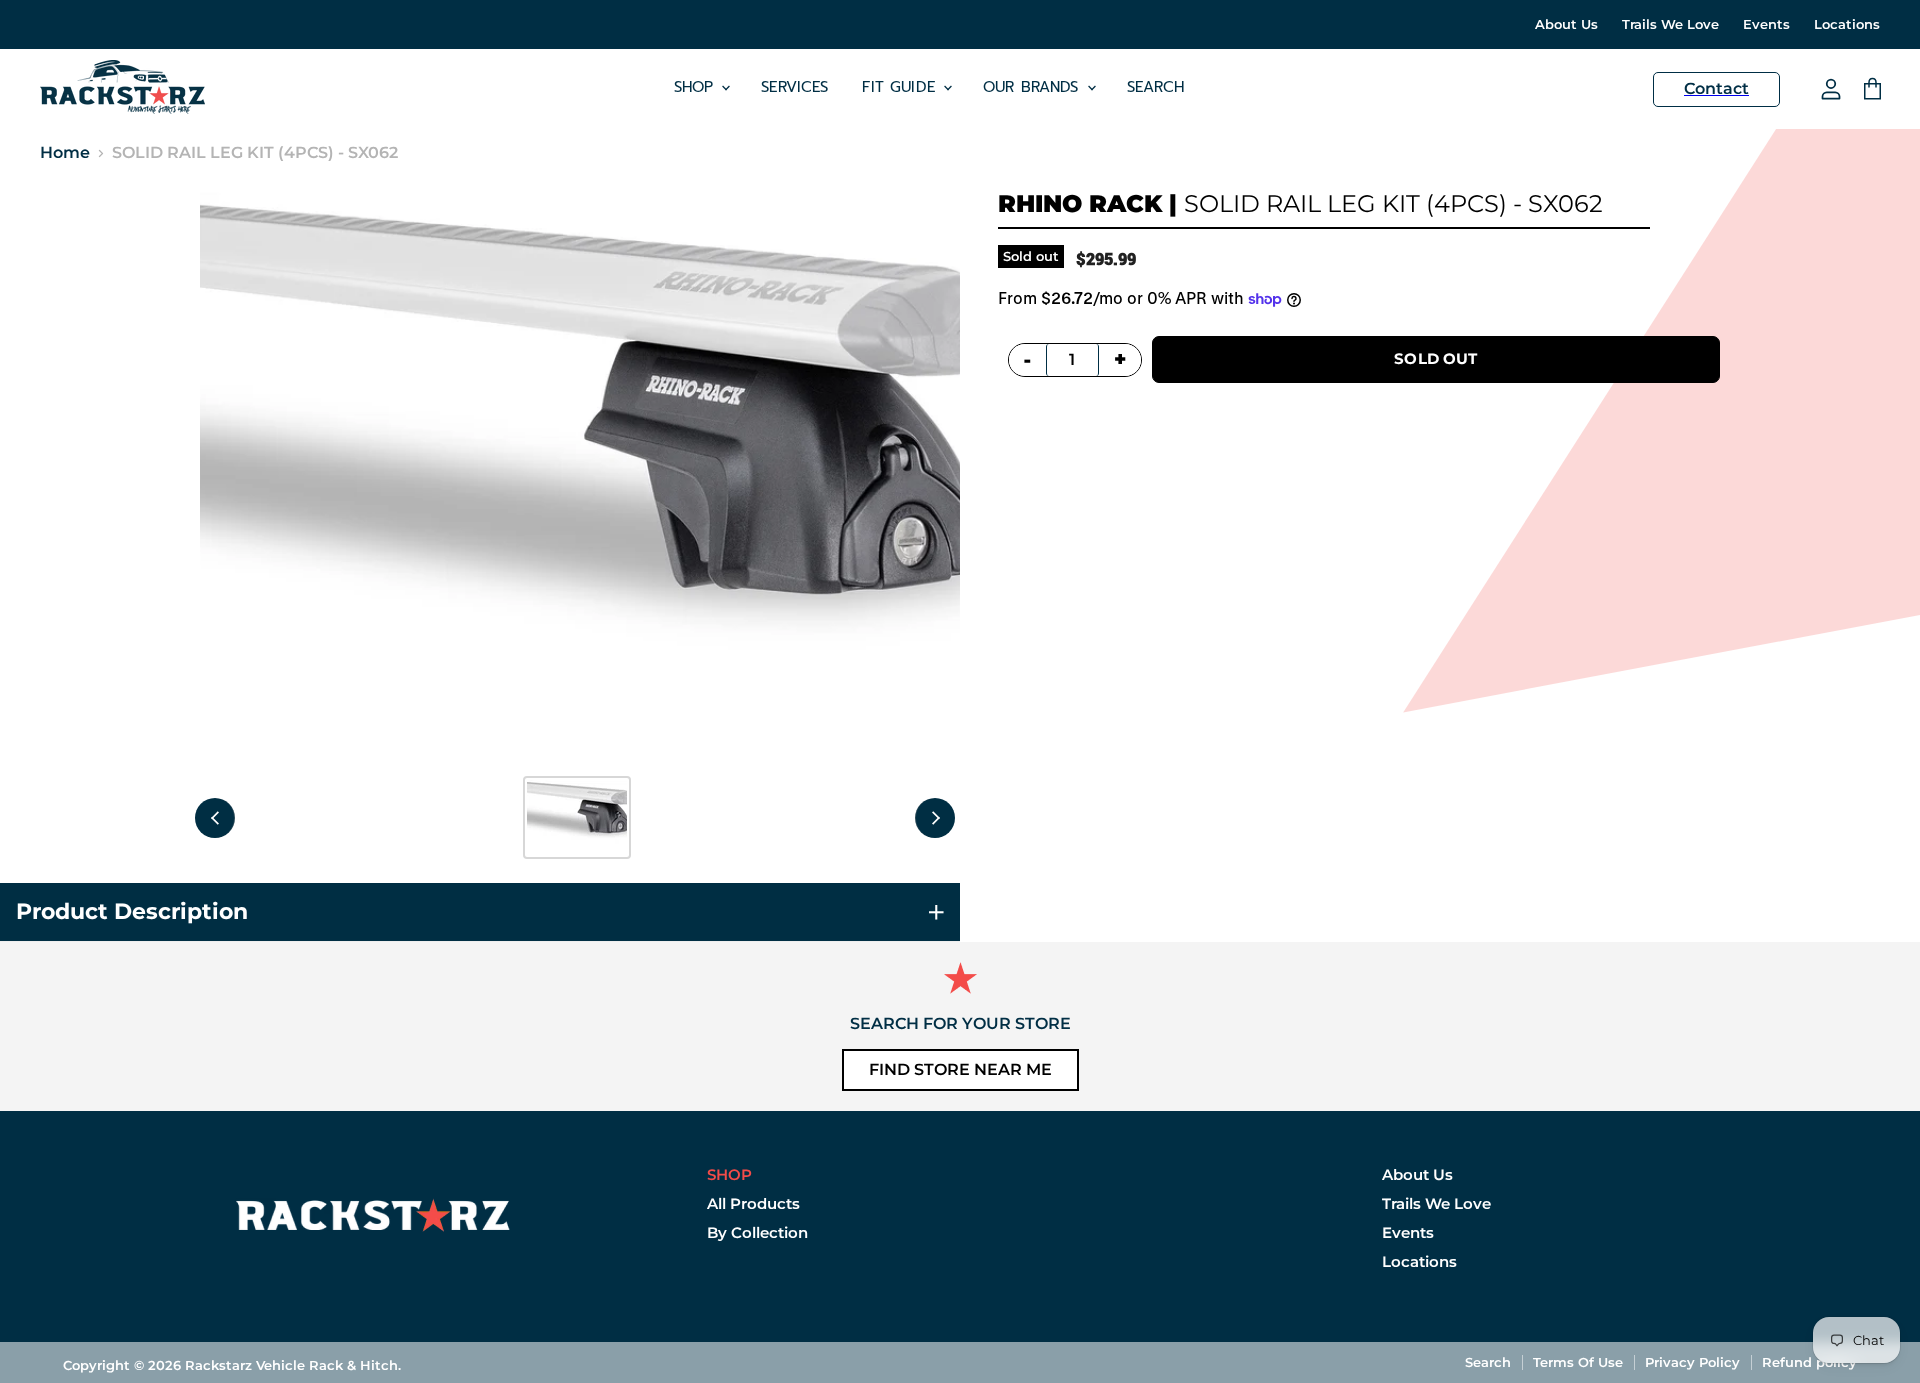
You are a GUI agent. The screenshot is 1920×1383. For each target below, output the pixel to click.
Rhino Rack (1080, 203)
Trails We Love (1670, 24)
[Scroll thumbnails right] (935, 818)
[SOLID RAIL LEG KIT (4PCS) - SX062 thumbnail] (577, 817)
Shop (697, 87)
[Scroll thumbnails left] (215, 818)
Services (794, 87)
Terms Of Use (1578, 1362)
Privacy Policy (1692, 1362)
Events (1766, 24)
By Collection (757, 1232)
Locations (1847, 24)
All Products (753, 1203)
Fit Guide (901, 87)
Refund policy (1809, 1362)
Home (65, 153)
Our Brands (1034, 87)
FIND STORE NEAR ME (960, 1069)
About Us (1566, 24)
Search (1156, 87)
